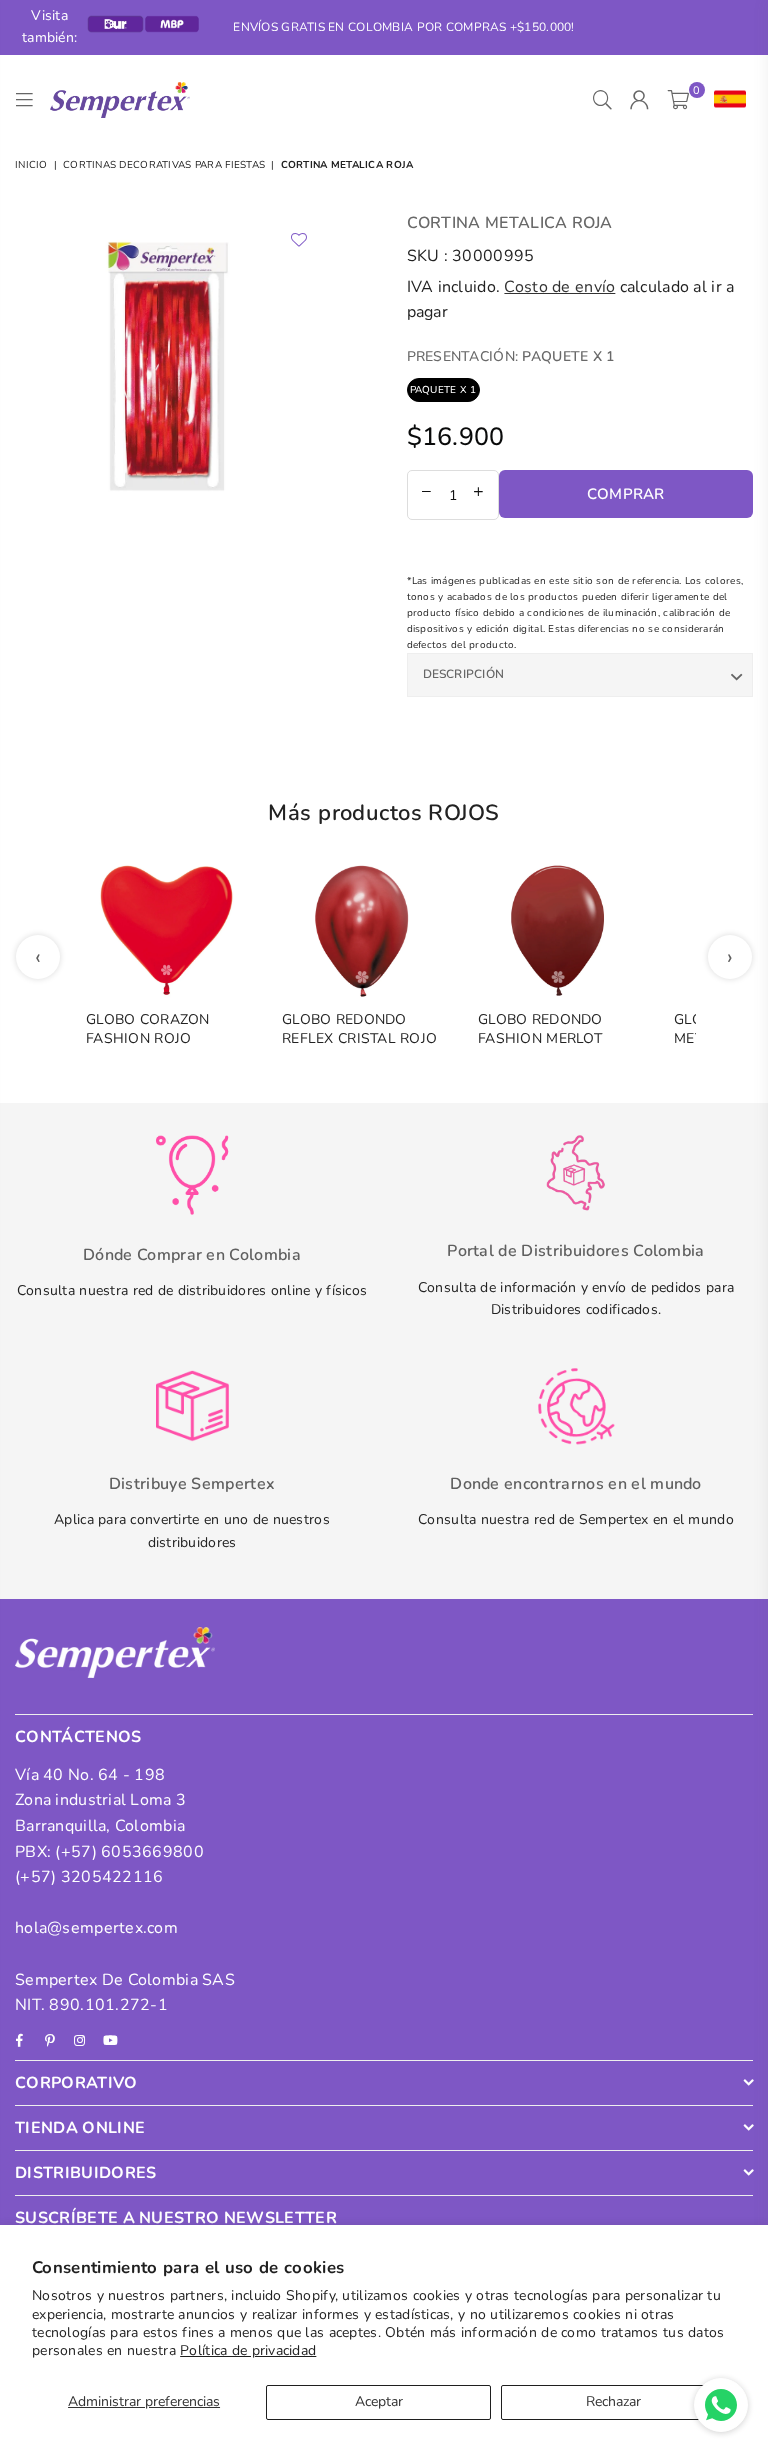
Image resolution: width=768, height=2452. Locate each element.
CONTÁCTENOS (78, 1737)
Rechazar (613, 2401)
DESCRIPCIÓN (464, 674)
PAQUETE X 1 (443, 390)
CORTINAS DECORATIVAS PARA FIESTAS (164, 165)
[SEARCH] (602, 100)
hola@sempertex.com (96, 1928)
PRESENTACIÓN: (511, 356)
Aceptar (379, 2401)
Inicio (31, 165)
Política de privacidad (248, 2350)
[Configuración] (725, 100)
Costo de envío (559, 287)
